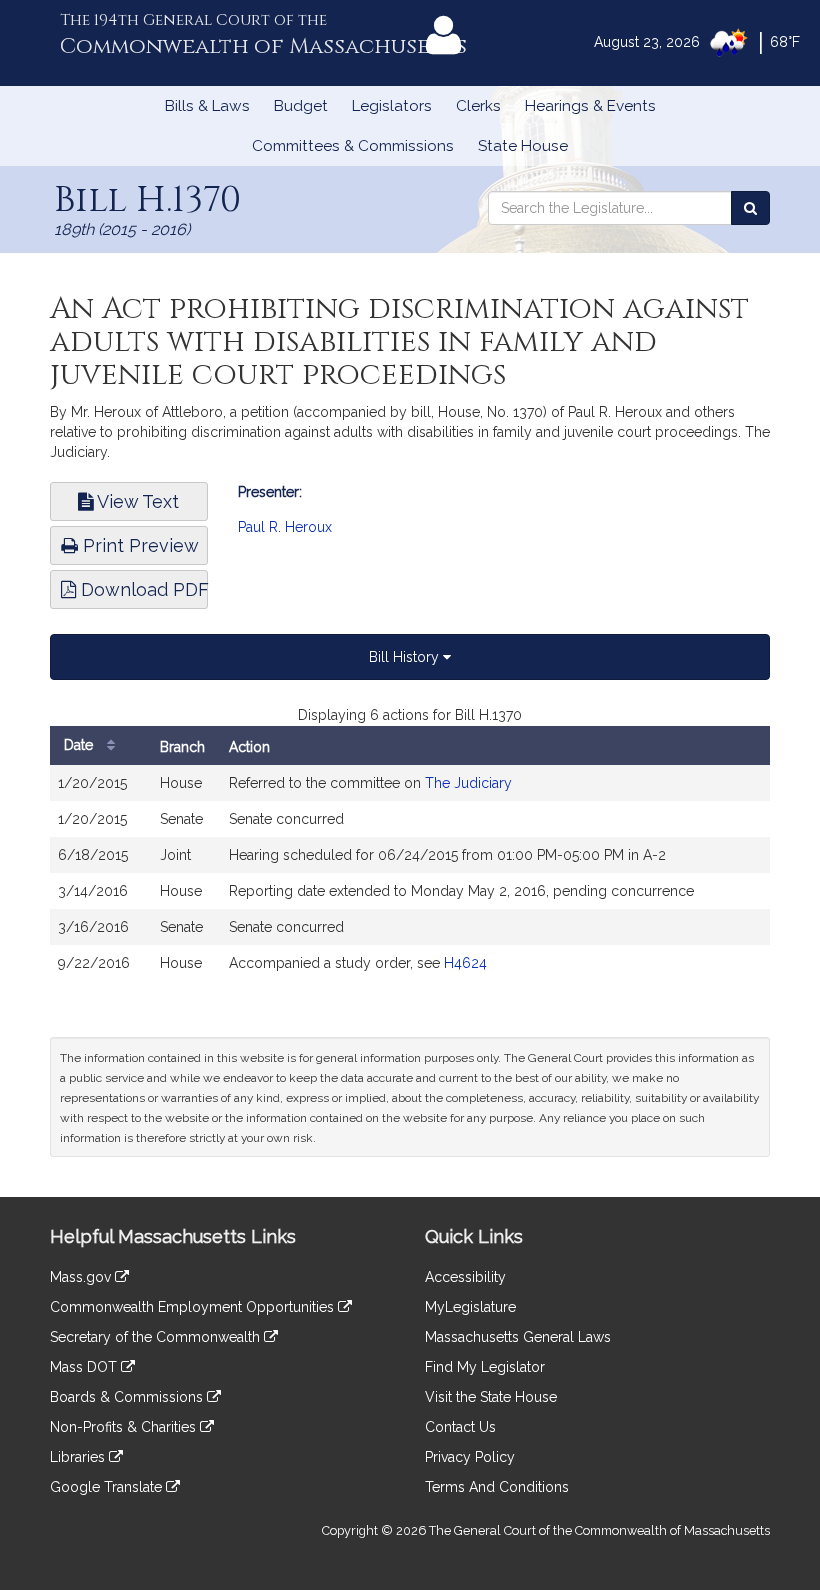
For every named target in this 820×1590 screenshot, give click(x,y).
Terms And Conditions (497, 1487)
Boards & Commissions (128, 1397)
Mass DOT (85, 1367)
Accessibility (465, 1277)
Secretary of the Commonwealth (157, 1337)
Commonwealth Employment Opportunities (194, 1307)
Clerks (478, 106)
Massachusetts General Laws (518, 1337)
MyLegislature (470, 1307)
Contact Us (460, 1427)
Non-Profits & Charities (125, 1427)
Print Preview (138, 545)
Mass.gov (82, 1277)
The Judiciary (468, 783)
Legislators (392, 106)
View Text (136, 501)
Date (80, 745)
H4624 (465, 963)
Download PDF (142, 589)
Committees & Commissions (353, 146)
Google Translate (108, 1487)
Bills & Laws (207, 106)
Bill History (406, 657)
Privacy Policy (470, 1457)
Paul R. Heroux (285, 527)
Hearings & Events (590, 106)
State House (523, 146)
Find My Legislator (485, 1367)
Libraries (79, 1457)
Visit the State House (491, 1397)
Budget (301, 106)
